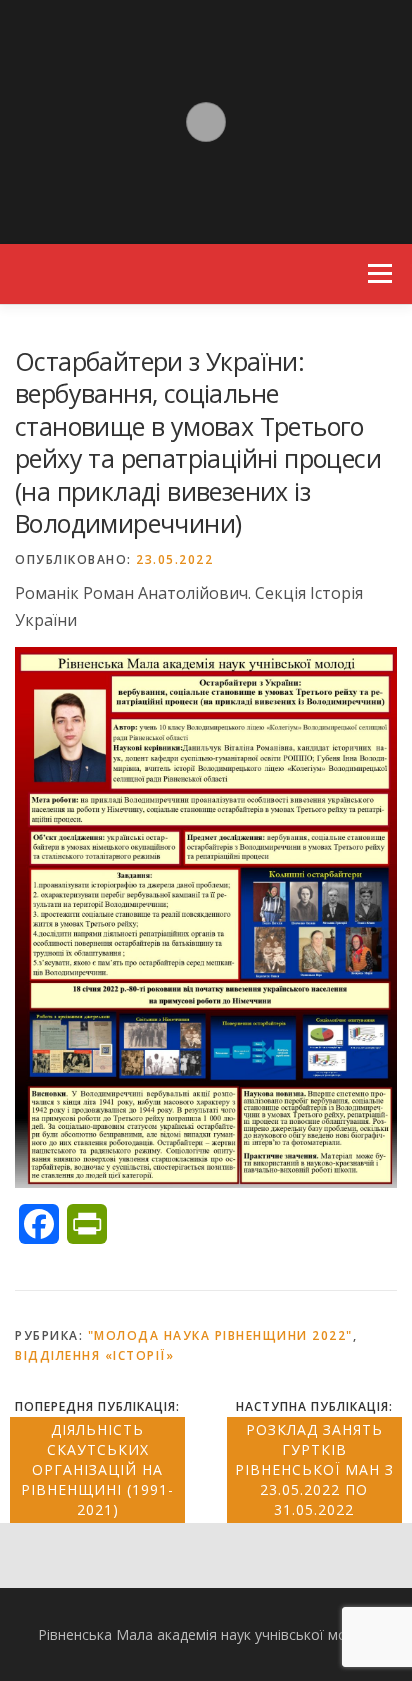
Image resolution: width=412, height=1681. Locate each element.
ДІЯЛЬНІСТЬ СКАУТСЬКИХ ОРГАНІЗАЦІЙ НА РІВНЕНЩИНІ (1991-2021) (97, 1469)
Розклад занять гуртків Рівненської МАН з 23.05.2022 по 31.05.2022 (314, 1469)
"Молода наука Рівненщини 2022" (220, 1335)
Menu (379, 274)
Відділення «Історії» (94, 1355)
